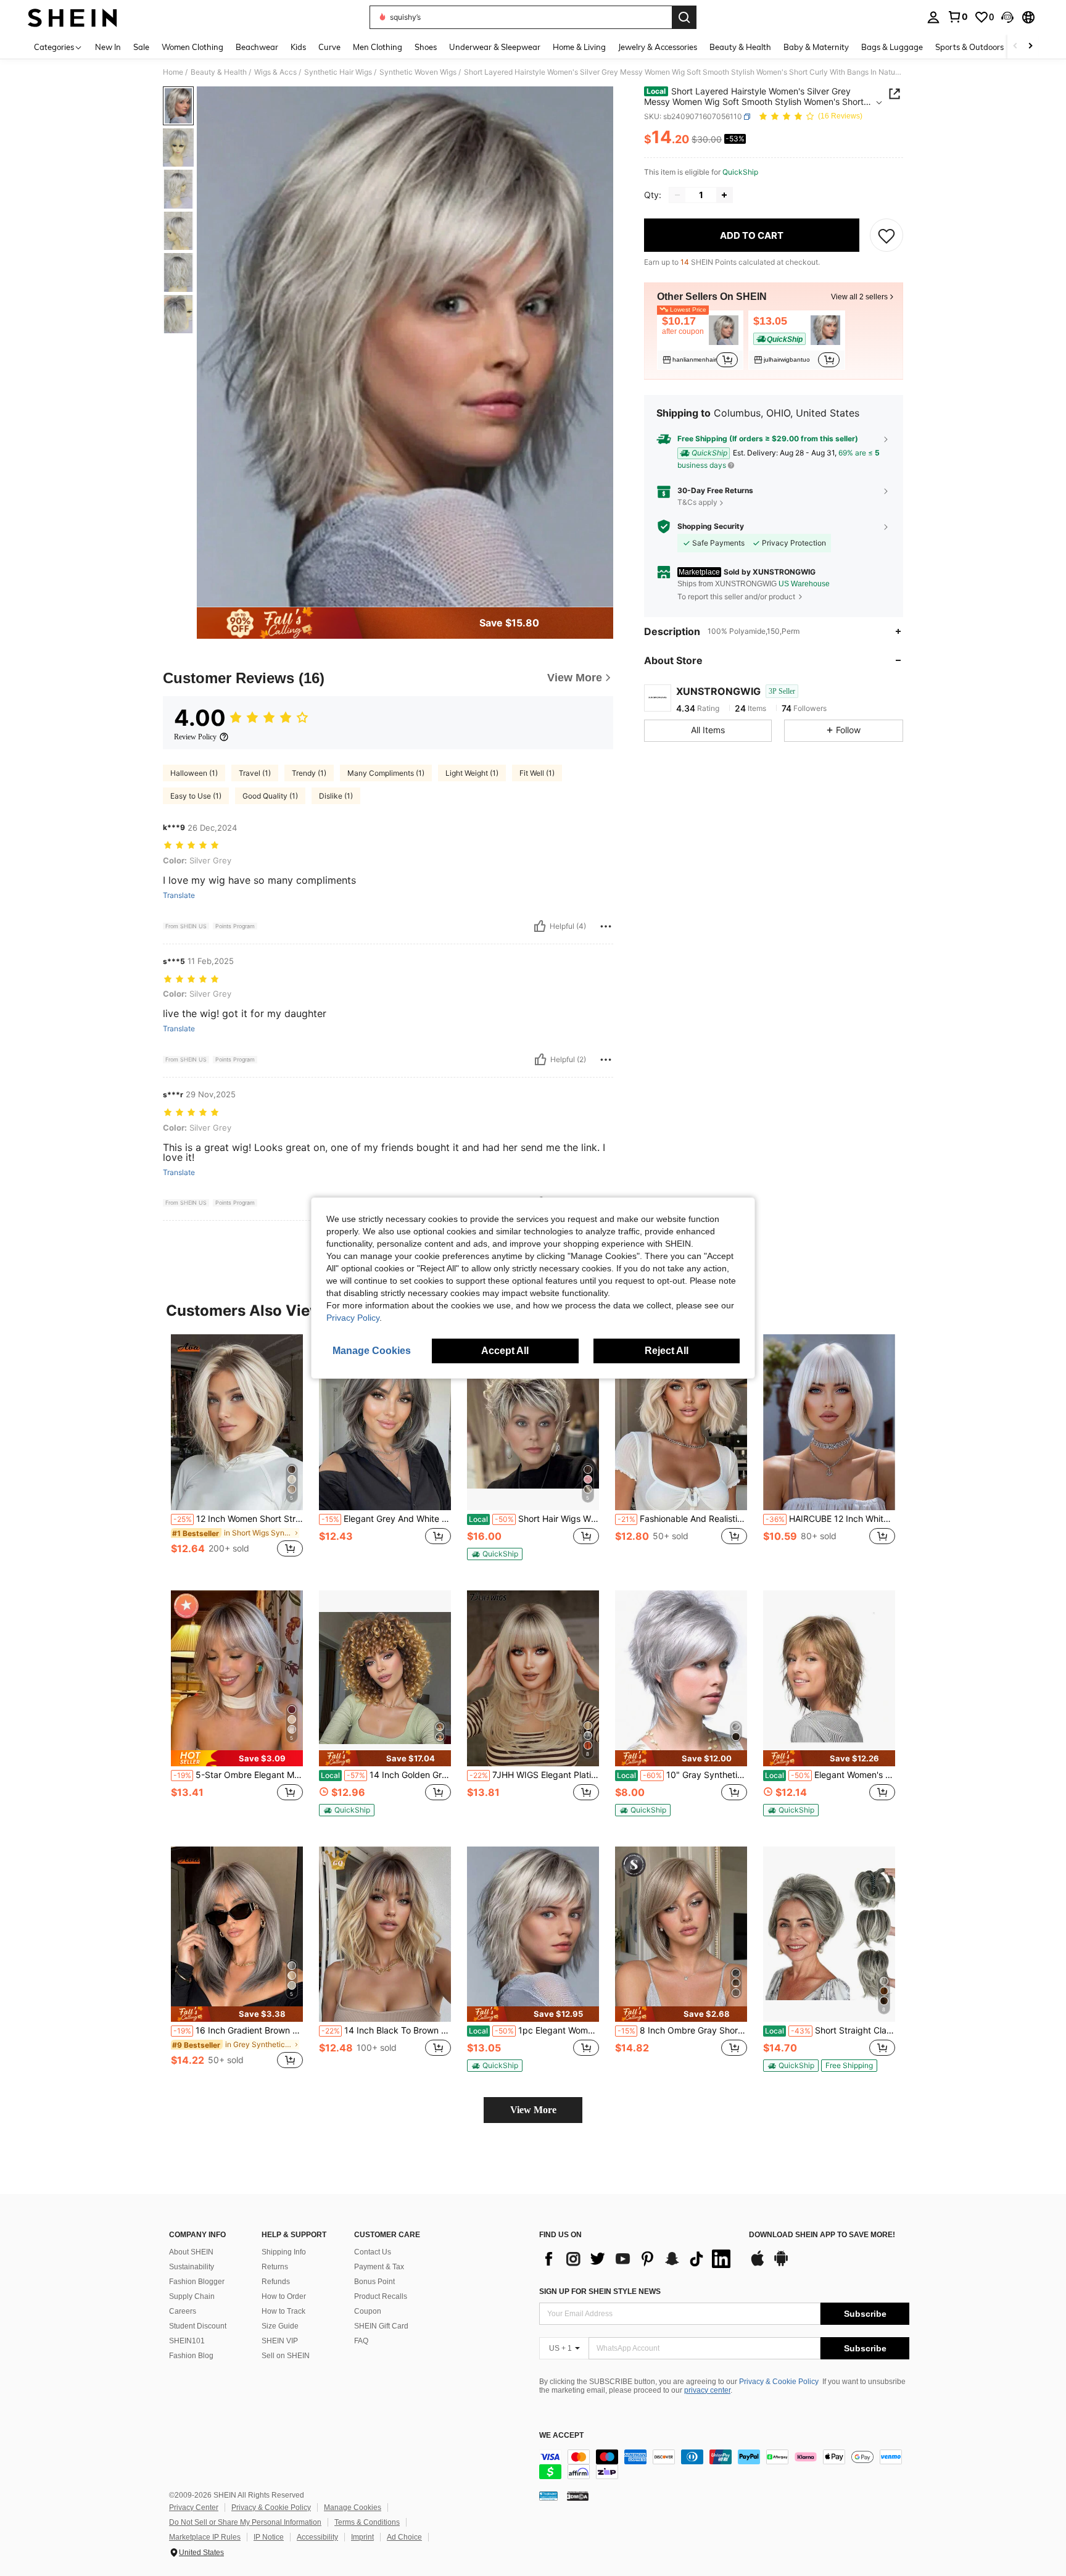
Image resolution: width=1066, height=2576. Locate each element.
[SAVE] (886, 235)
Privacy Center (194, 2507)
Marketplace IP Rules (205, 2537)
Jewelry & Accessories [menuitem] (658, 47)
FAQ (361, 2341)
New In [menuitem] (108, 47)
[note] (495, 1554)
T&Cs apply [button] (697, 502)
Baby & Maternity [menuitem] (816, 47)
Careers (183, 2311)
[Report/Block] (606, 926)
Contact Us (373, 2252)
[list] (638, 2259)
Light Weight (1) (472, 773)
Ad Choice (404, 2537)
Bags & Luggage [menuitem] (892, 47)
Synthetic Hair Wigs (338, 72)
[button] (1007, 17)
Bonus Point (374, 2282)
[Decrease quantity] (677, 195)
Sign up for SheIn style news (600, 2291)
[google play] (781, 2264)
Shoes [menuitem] (426, 47)
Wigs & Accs (275, 72)
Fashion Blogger (197, 2282)
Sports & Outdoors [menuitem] (969, 47)
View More (533, 2110)
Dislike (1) (336, 796)
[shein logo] (72, 17)
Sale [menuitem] (141, 47)
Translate (179, 895)
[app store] (758, 2264)
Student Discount (198, 2326)
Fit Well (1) (537, 773)
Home (173, 72)
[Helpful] (540, 926)
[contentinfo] (724, 2464)
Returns (275, 2267)
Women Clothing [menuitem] (192, 47)
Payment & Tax (379, 2267)
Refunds (276, 2282)
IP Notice (269, 2537)
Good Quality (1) (270, 796)
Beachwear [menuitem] (257, 47)
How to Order (284, 2296)
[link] (957, 17)
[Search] (684, 17)
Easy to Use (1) (196, 796)
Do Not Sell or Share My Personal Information (245, 2522)
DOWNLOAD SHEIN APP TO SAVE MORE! (822, 2235)
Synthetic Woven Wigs (418, 72)
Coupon (368, 2311)
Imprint (362, 2537)
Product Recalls (381, 2296)
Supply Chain (192, 2296)
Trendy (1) (309, 773)
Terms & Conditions (367, 2522)
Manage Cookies (353, 2507)
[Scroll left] (1015, 47)
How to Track (283, 2311)
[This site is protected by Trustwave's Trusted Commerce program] (548, 2496)
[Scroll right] (1030, 47)
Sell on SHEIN (286, 2356)
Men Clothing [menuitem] (378, 47)
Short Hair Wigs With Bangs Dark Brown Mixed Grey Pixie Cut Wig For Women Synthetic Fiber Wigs (534, 1519)
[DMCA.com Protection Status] (578, 2496)
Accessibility (317, 2537)
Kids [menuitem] (298, 47)
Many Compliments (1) (386, 773)
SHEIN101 (187, 2341)
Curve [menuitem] (329, 47)
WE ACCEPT (561, 2436)
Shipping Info (284, 2252)
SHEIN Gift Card (381, 2326)
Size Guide (280, 2326)
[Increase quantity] (724, 195)
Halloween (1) (194, 773)
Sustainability (192, 2267)
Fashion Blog (191, 2356)
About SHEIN (191, 2252)
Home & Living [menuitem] (579, 47)
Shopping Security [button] (711, 526)
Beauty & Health (219, 72)
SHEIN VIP (280, 2341)
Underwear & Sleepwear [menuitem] (495, 47)
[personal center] (933, 17)
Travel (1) (255, 773)
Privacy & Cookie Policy (779, 2382)
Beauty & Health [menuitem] (740, 47)
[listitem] (700, 340)
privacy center (707, 2390)
